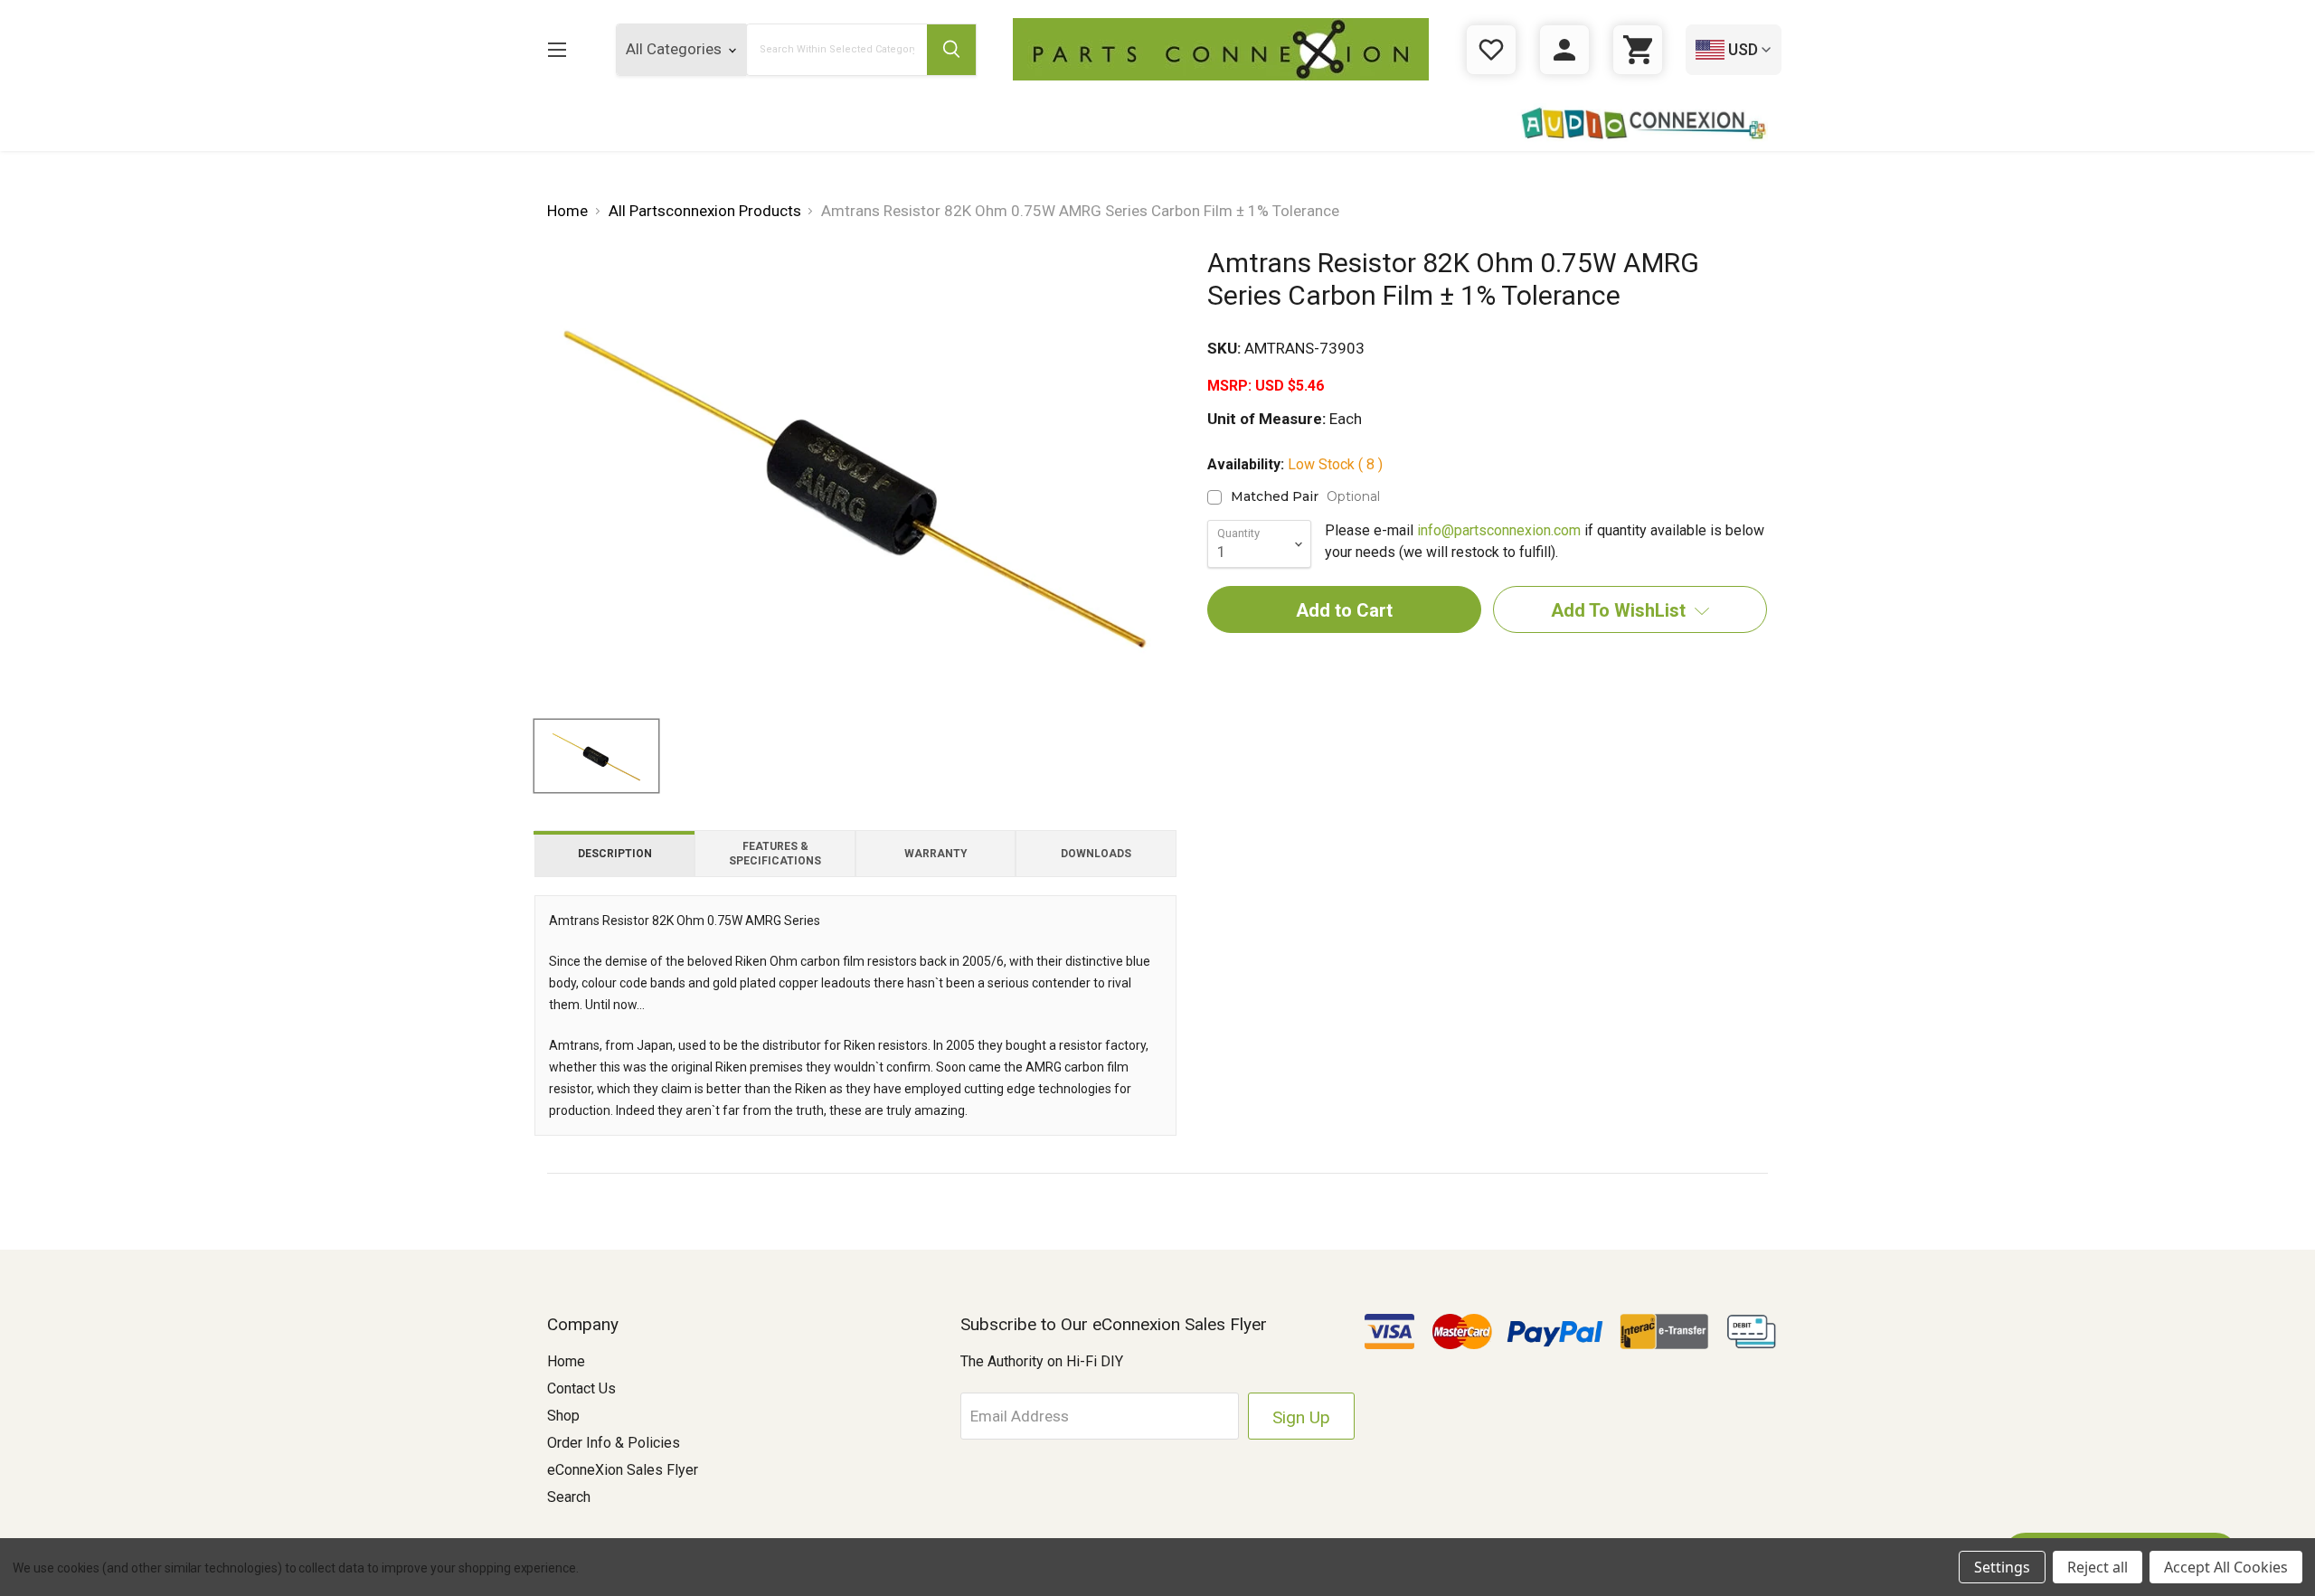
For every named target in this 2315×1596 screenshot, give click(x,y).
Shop (563, 1416)
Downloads (1096, 854)
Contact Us (581, 1388)
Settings (2002, 1567)
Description (615, 854)
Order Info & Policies (614, 1443)
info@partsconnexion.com (1499, 530)
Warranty (936, 854)
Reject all (2098, 1567)
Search (569, 1497)
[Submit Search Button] (951, 50)
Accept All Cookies (2226, 1567)
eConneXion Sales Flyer (623, 1470)
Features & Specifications (775, 854)
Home (566, 1361)
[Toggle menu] (557, 49)
